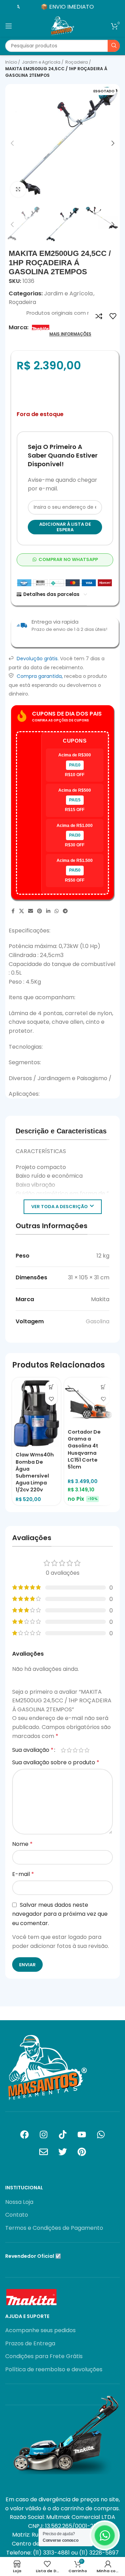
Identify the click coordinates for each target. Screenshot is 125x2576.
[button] (12, 143)
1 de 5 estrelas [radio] (63, 1750)
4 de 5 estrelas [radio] (81, 1750)
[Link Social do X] (22, 911)
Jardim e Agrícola (42, 62)
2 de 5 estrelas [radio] (69, 1750)
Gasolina (98, 1321)
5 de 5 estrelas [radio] (87, 1750)
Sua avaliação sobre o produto (56, 1762)
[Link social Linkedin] (48, 911)
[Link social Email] (31, 911)
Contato (17, 2215)
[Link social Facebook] (13, 911)
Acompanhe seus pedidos (40, 2330)
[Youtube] (82, 2134)
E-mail (23, 1874)
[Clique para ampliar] (18, 189)
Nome (22, 1844)
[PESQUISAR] (114, 46)
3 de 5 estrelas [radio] (75, 1750)
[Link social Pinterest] (40, 911)
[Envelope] (43, 2152)
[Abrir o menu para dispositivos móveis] (9, 26)
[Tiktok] (62, 2134)
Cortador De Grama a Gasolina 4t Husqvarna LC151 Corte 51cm (84, 1449)
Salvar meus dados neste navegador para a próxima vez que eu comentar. (60, 1914)
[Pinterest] (82, 2152)
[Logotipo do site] (62, 25)
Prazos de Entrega (30, 2344)
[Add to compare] (99, 316)
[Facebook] (24, 2134)
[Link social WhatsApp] (57, 911)
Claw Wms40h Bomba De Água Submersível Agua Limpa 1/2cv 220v (35, 1472)
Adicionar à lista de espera (65, 527)
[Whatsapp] (101, 2134)
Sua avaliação (33, 1750)
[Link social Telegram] (65, 911)
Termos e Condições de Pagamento (54, 2228)
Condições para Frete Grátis (44, 2356)
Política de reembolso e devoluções (54, 2370)
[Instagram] (43, 2134)
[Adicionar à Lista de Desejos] (113, 316)
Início (12, 62)
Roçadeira (77, 62)
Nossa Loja (19, 2202)
